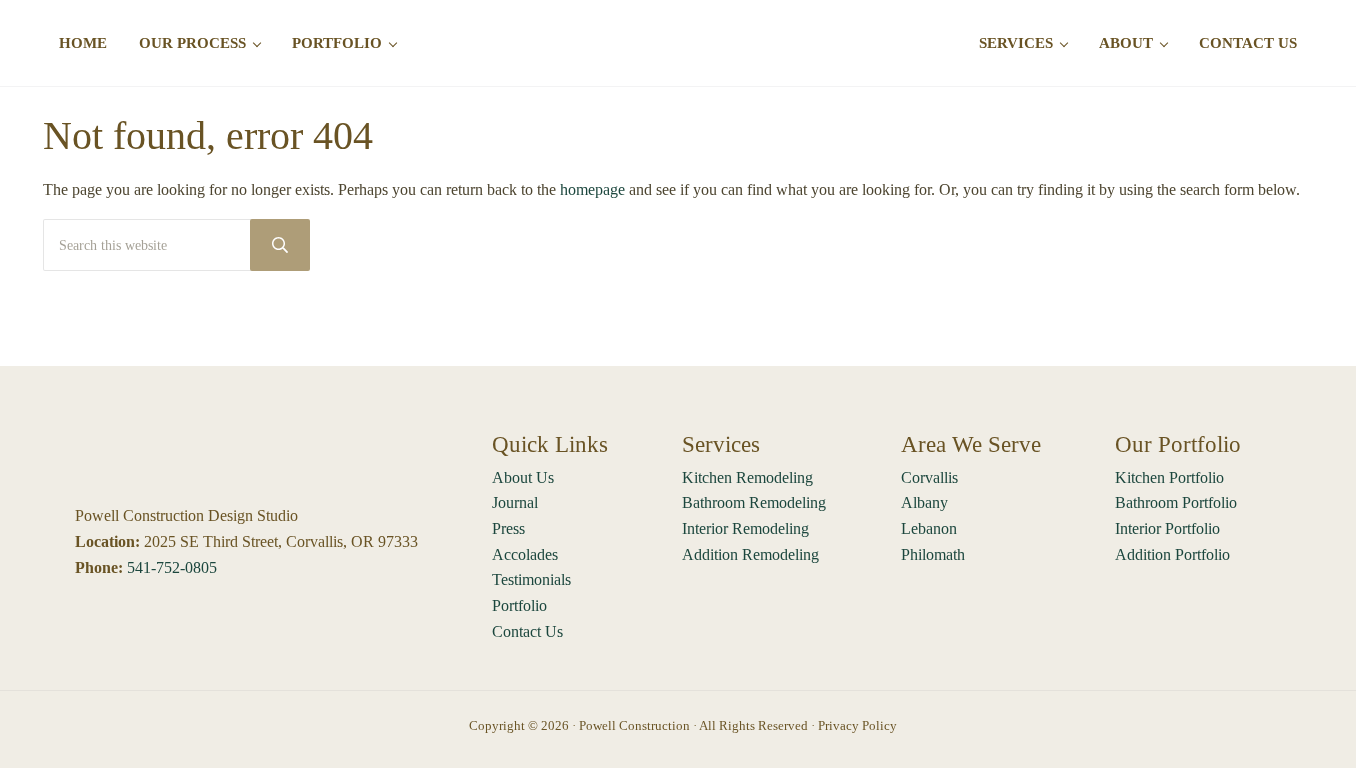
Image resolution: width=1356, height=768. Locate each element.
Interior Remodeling (745, 528)
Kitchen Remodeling (747, 477)
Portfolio (519, 605)
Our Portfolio (1178, 444)
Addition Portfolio (1172, 554)
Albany (924, 502)
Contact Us (527, 631)
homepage (592, 189)
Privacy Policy (857, 725)
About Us (523, 477)
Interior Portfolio (1167, 528)
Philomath (933, 554)
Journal (515, 502)
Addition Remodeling (750, 554)
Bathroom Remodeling (754, 502)
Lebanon (929, 528)
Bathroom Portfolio (1176, 502)
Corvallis (929, 477)
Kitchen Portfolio (1169, 477)
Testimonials (531, 579)
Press (508, 528)
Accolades (525, 554)
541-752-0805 (172, 567)
